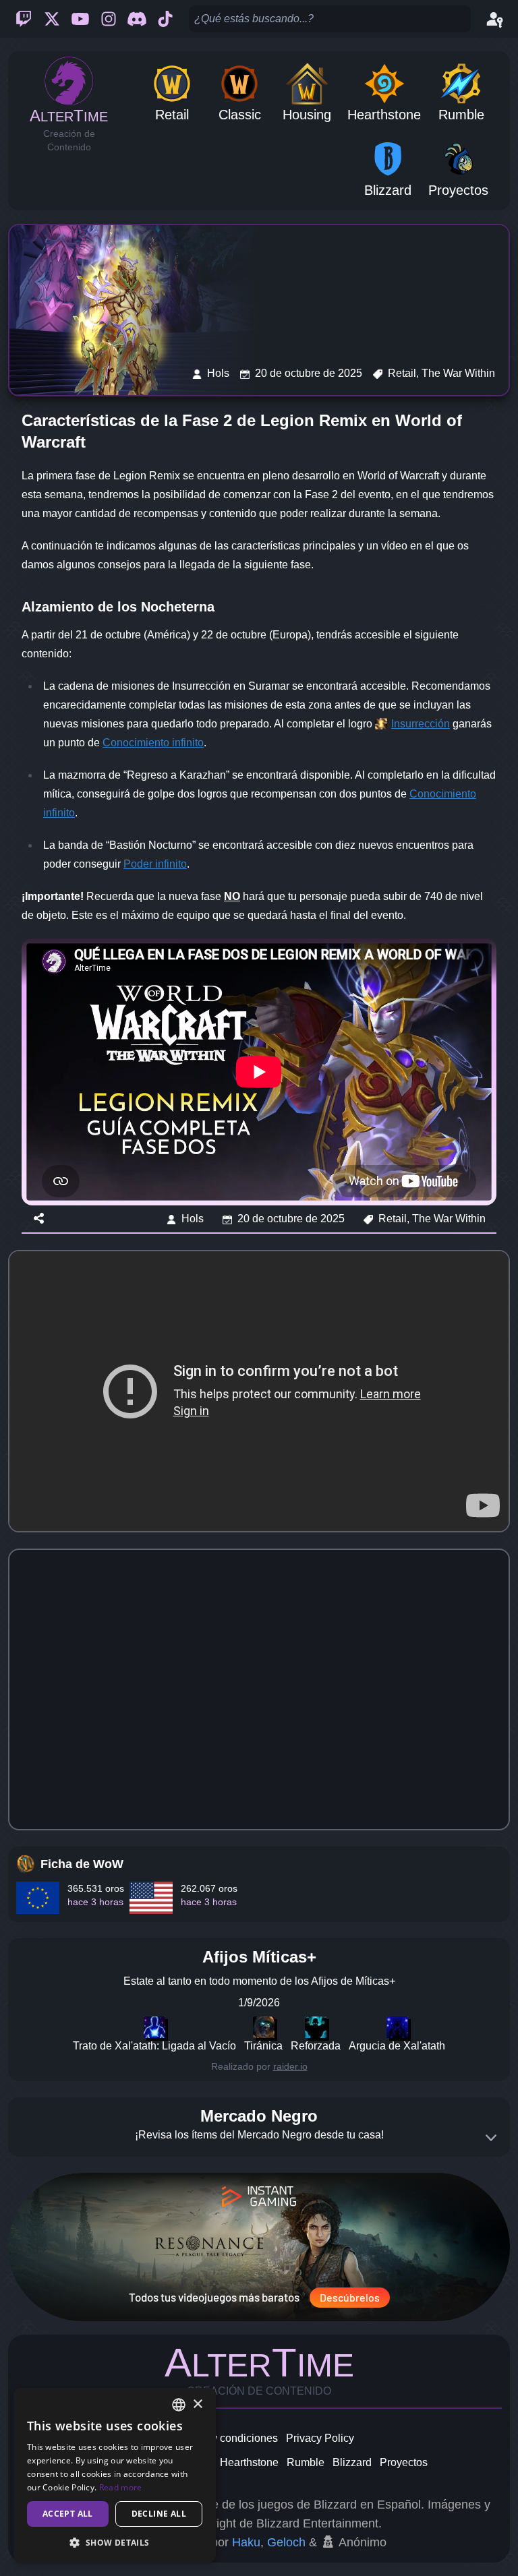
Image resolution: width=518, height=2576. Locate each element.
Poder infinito (155, 864)
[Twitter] (52, 19)
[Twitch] (24, 19)
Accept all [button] (68, 2514)
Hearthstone (249, 2462)
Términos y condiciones (221, 2438)
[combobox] (179, 2405)
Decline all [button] (159, 2514)
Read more (121, 2487)
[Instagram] (109, 19)
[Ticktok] (165, 19)
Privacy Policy (320, 2438)
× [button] (197, 2404)
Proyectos (404, 2462)
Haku (246, 2542)
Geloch (286, 2542)
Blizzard (352, 2462)
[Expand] (491, 2138)
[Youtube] (80, 19)
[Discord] (137, 19)
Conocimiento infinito (153, 743)
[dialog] (115, 2475)
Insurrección (421, 724)
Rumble (306, 2462)
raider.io (290, 2066)
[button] (115, 2542)
